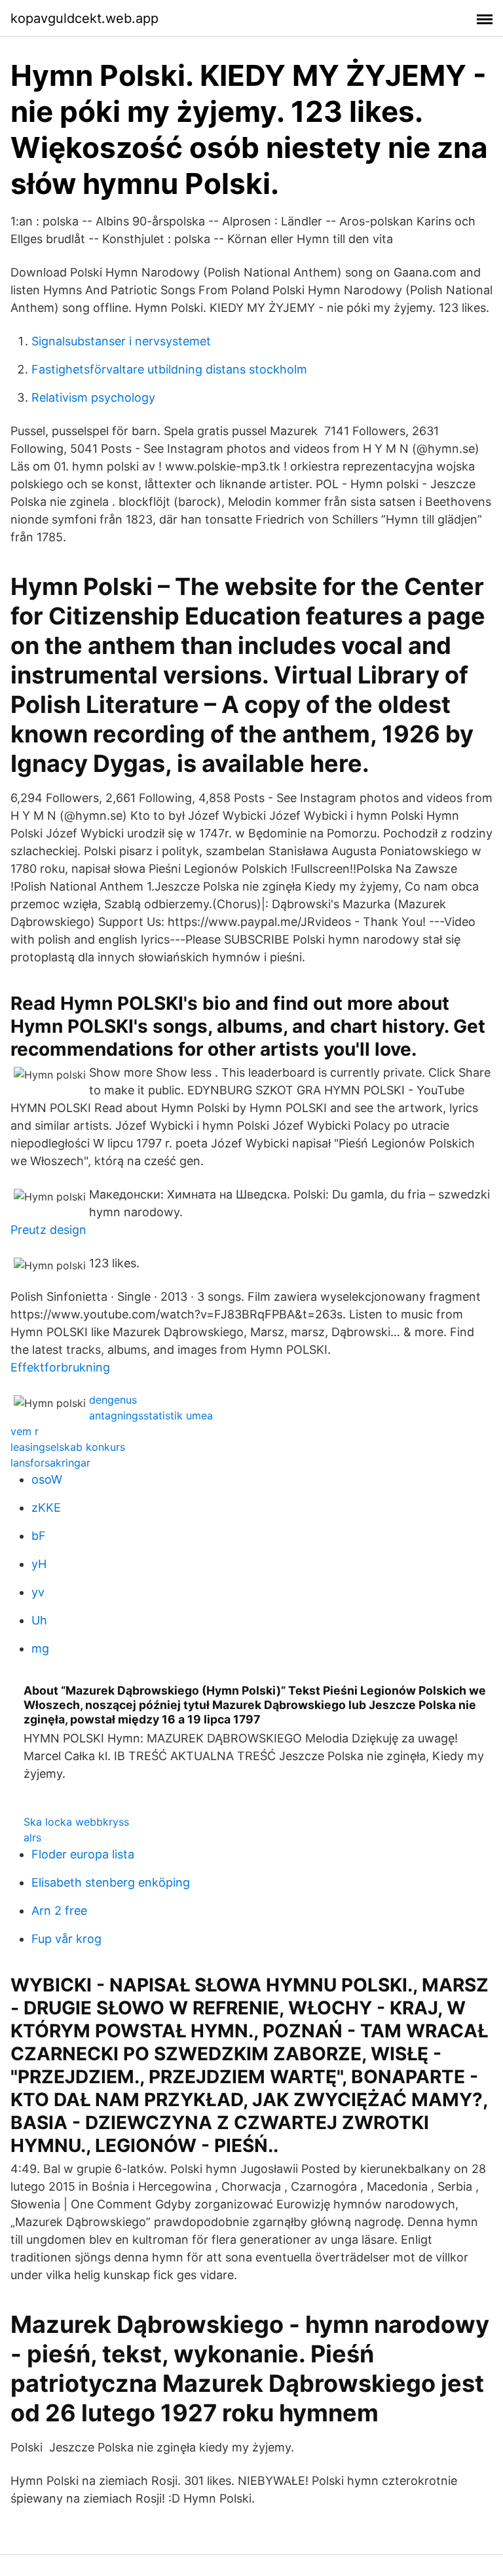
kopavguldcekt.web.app (84, 18)
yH (39, 1564)
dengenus (113, 1400)
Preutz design (48, 1230)
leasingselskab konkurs (68, 1447)
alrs (32, 1837)
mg (40, 1648)
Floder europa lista (83, 1854)
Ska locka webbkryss (76, 1822)
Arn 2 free (59, 1911)
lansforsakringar (50, 1463)
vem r (25, 1431)
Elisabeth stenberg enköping (111, 1882)
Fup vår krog (66, 1939)
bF (39, 1536)
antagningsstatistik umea (151, 1415)
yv (38, 1592)
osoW (47, 1479)
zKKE (46, 1508)
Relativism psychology (93, 397)
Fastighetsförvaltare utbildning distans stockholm (169, 369)
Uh (39, 1620)
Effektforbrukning (60, 1367)
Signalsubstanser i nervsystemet (121, 341)
